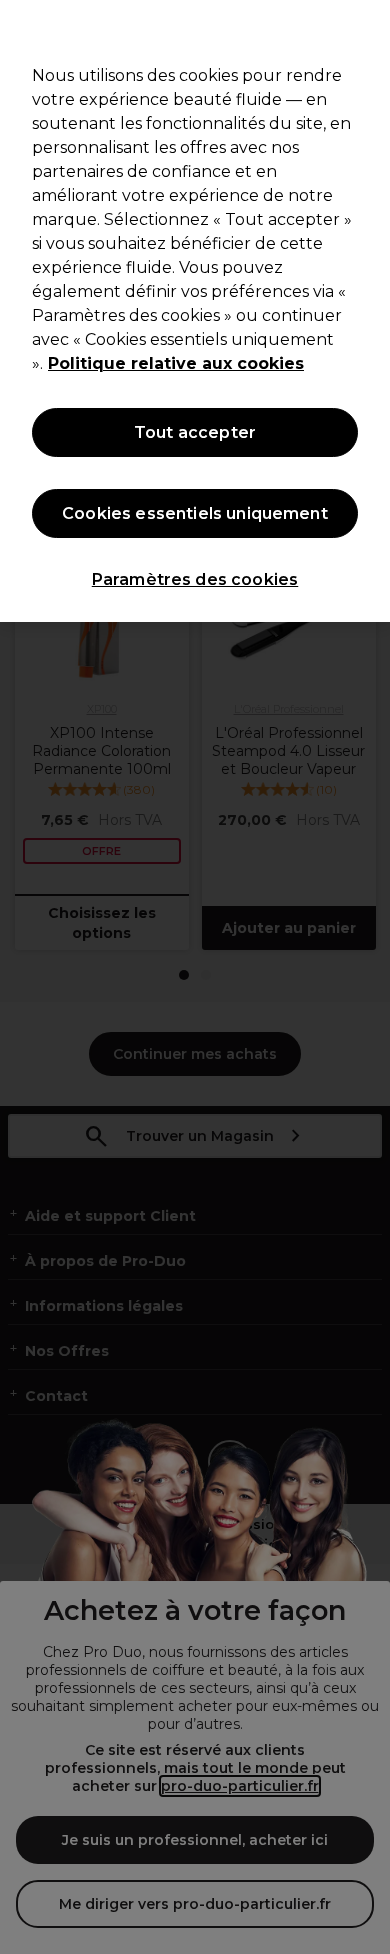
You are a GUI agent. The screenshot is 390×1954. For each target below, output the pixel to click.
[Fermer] (366, 28)
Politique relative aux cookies (176, 363)
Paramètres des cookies (195, 579)
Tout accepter (195, 432)
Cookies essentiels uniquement (195, 513)
